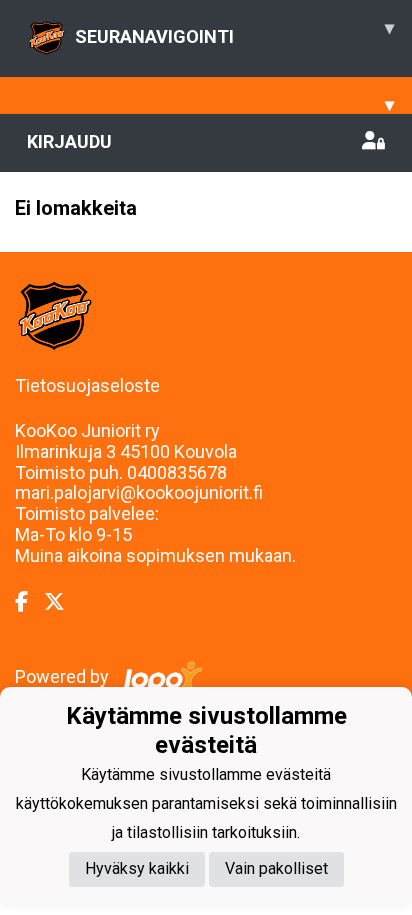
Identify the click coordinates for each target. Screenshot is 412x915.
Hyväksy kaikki (137, 868)
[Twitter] (62, 602)
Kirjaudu (69, 141)
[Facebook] (29, 602)
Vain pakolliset (276, 868)
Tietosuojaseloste (87, 385)
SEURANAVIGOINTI (234, 32)
